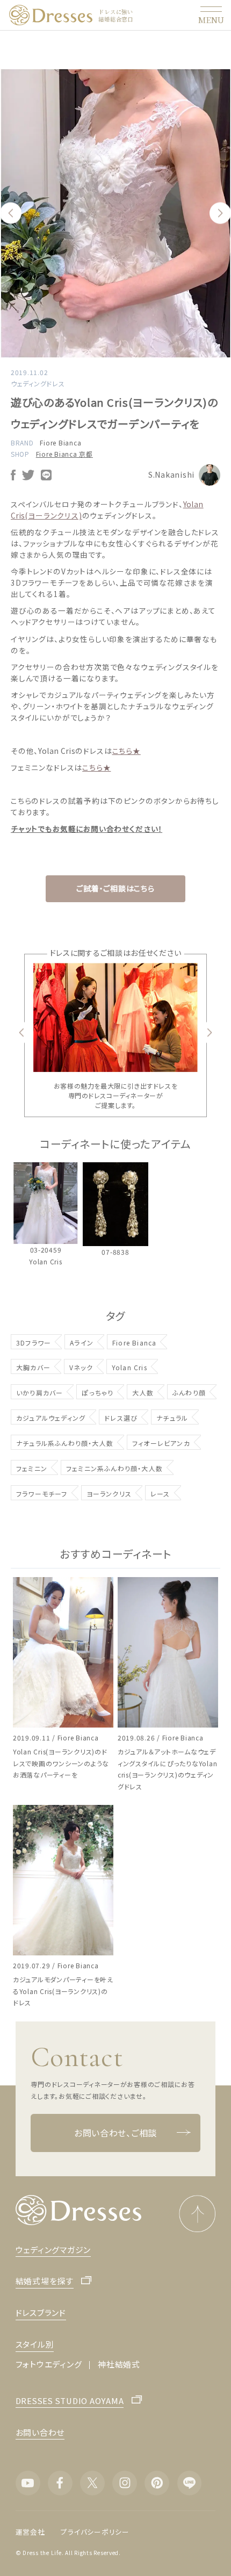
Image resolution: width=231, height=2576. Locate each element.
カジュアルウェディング (51, 1418)
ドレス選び (121, 1418)
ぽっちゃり (98, 1393)
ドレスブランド (41, 2312)
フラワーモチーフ (42, 1494)
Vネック (81, 1367)
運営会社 (30, 2532)
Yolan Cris (129, 1367)
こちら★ (127, 751)
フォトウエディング (49, 2364)
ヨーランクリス (109, 1494)
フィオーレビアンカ (161, 1443)
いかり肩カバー (39, 1393)
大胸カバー (33, 1367)
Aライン (82, 1343)
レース (160, 1494)
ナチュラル (172, 1418)
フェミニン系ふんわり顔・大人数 (114, 1468)
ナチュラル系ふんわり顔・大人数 (65, 1443)
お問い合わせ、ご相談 (115, 2133)
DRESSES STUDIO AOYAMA (70, 2401)
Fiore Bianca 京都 (64, 454)
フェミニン (32, 1468)
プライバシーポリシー (95, 2532)
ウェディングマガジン (53, 2250)
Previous (11, 213)
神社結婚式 (119, 2364)
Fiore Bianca (60, 442)
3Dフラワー (34, 1343)
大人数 (143, 1393)
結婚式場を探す (45, 2281)
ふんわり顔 (189, 1393)
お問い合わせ (40, 2432)
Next (220, 213)
